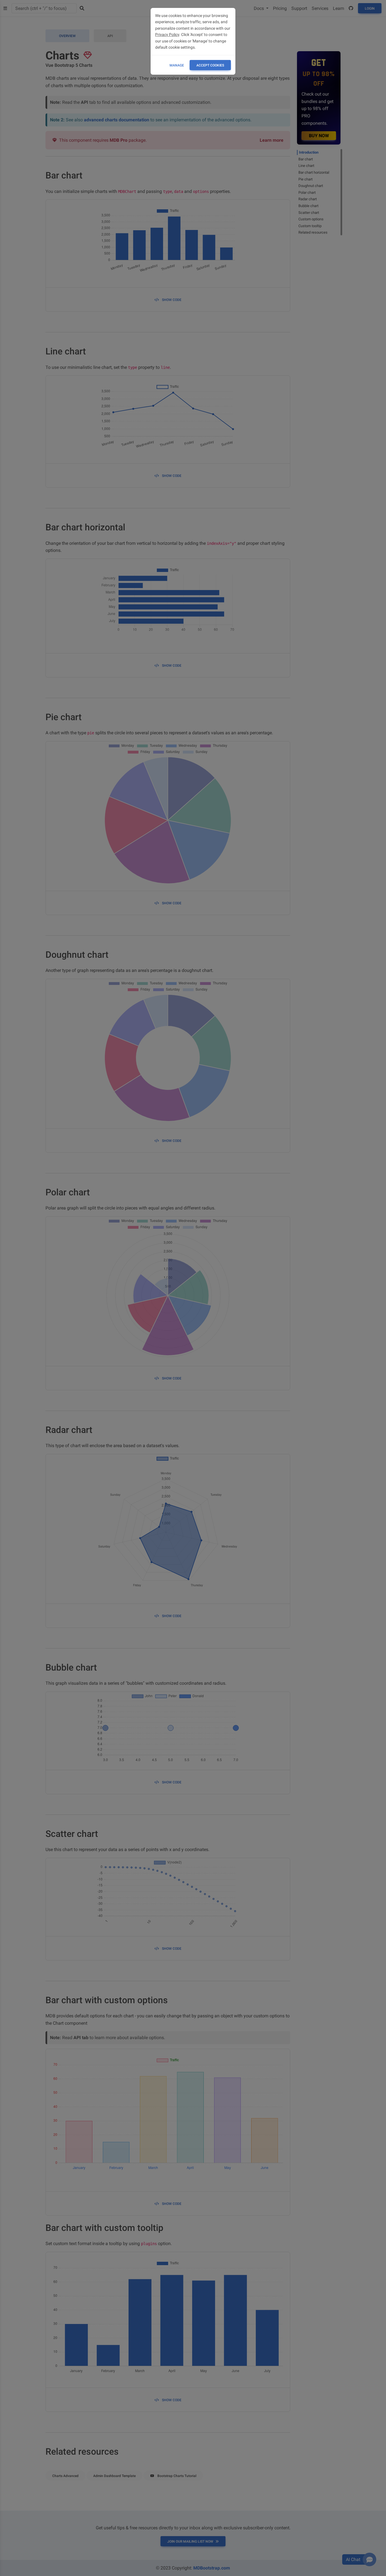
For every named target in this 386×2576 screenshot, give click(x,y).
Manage (177, 65)
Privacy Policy (167, 35)
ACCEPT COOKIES (210, 65)
